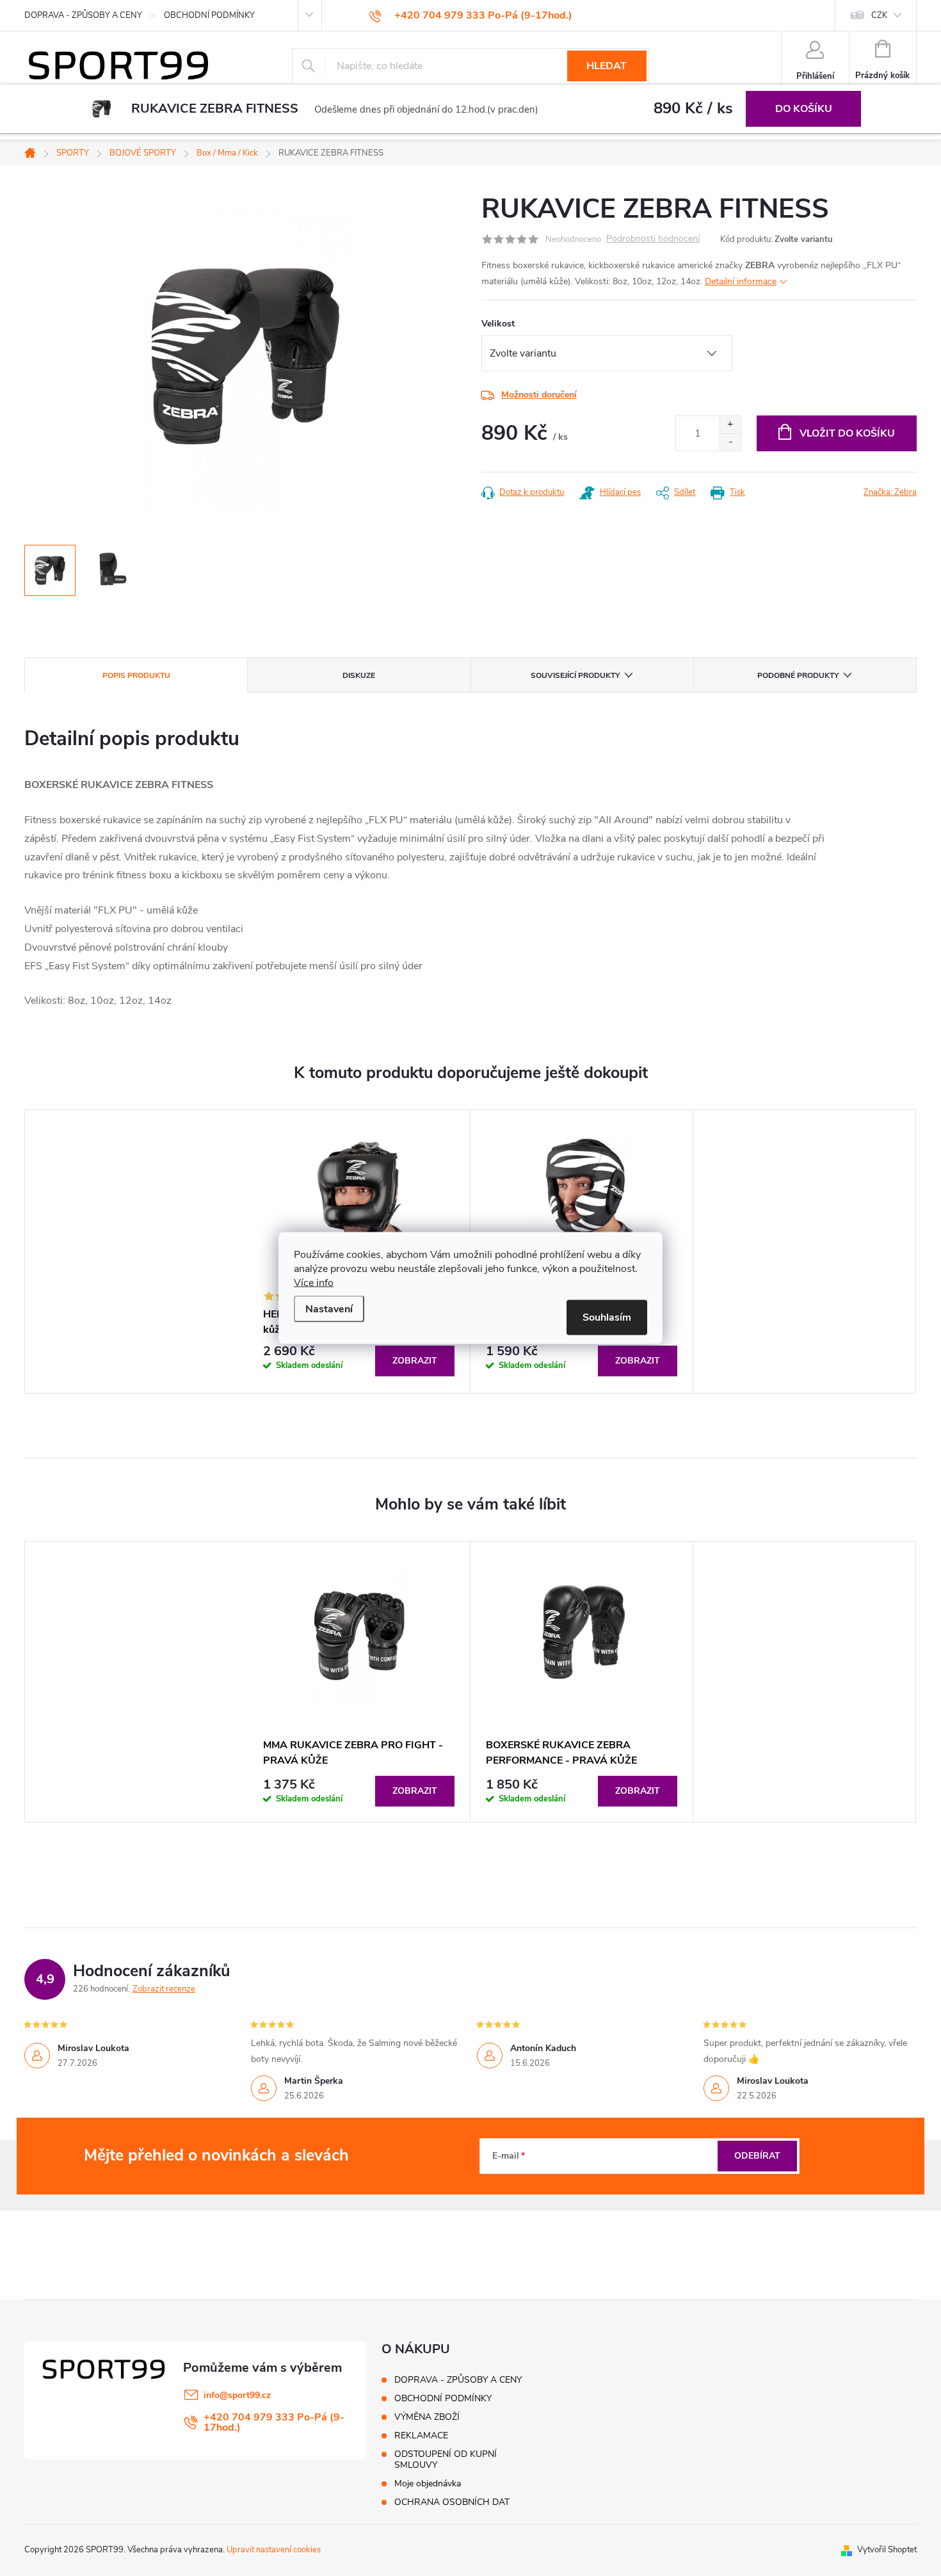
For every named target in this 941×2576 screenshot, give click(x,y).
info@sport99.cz (237, 2395)
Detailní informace (741, 281)
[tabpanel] (359, 1682)
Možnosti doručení (539, 395)
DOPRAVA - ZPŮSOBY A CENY (83, 15)
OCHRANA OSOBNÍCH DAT (452, 2502)
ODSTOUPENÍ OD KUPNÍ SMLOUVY (446, 2459)
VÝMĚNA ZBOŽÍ (427, 2417)
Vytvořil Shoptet (887, 2550)
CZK (879, 15)
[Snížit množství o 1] (730, 442)
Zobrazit (415, 1361)
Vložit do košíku (847, 433)
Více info (314, 1283)
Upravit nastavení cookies (274, 2550)
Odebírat (757, 2156)
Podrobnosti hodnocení (653, 239)
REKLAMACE (421, 2435)
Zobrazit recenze (164, 1989)
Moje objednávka (428, 2483)
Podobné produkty (798, 675)
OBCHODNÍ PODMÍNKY (209, 15)
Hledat (607, 66)
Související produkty (575, 675)
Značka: (890, 492)
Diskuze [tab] (359, 675)
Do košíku (804, 109)
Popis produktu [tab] (136, 675)
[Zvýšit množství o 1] (730, 425)
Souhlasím (607, 1317)
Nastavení (329, 1309)
